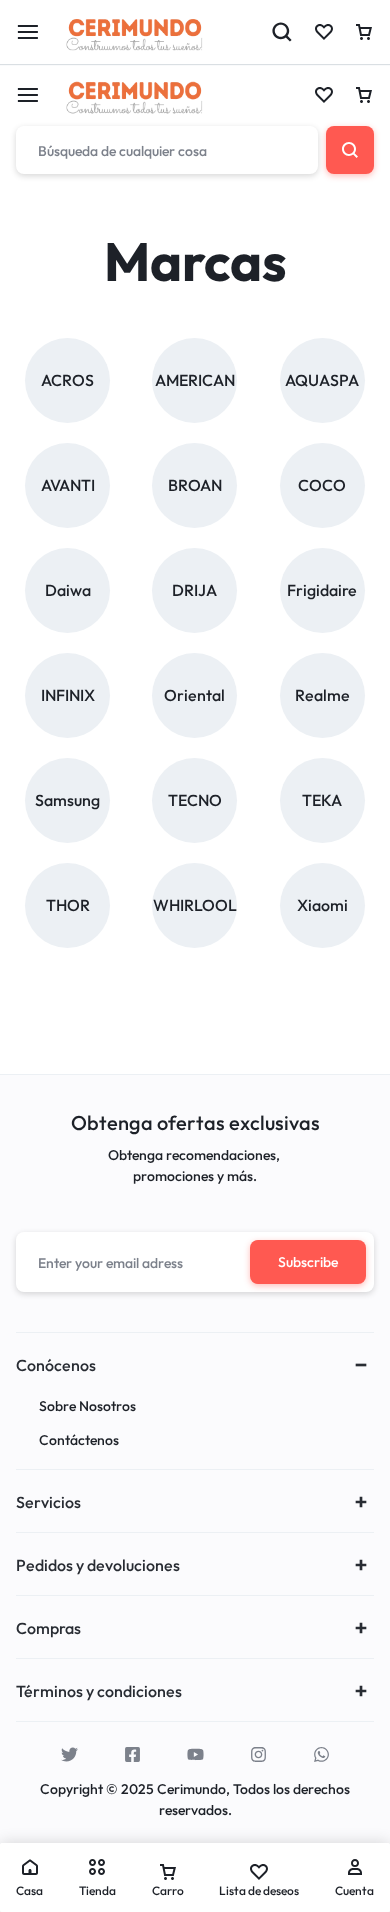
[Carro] (364, 95)
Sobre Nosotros (87, 1406)
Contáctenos (79, 1440)
